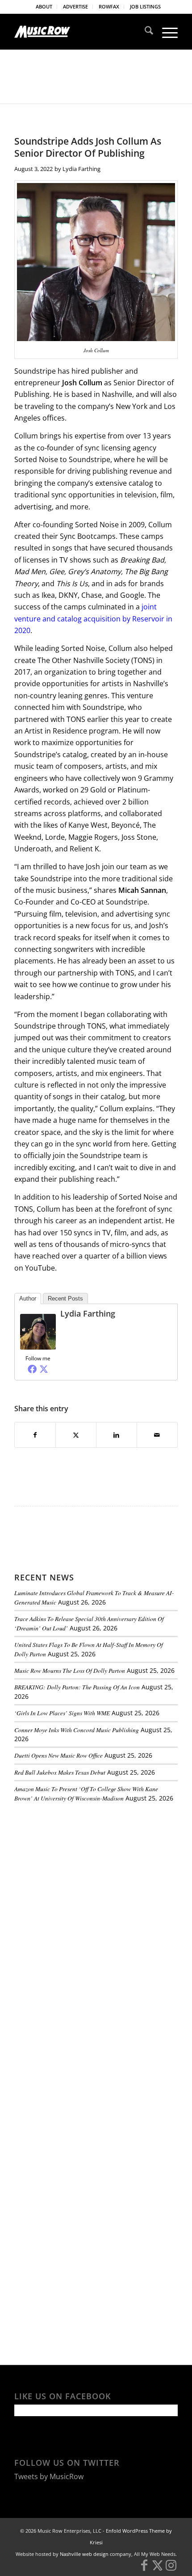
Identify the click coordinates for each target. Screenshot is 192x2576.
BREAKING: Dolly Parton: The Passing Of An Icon (77, 1687)
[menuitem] (44, 7)
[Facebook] (32, 1369)
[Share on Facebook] (35, 1435)
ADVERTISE (75, 6)
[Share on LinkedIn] (117, 1435)
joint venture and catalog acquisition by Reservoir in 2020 (93, 619)
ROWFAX (109, 6)
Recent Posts (65, 1298)
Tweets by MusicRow (49, 2476)
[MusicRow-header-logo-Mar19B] (79, 32)
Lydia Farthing (81, 169)
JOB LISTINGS (145, 6)
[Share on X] (76, 1435)
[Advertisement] (81, 1871)
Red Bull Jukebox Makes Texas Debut (60, 1772)
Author (28, 1298)
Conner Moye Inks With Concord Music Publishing (77, 1730)
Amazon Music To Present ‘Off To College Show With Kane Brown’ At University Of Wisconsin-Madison (86, 1793)
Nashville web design (84, 2554)
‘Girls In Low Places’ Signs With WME (62, 1713)
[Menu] (165, 32)
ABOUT (44, 6)
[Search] (144, 32)
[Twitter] (44, 1369)
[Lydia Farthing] (38, 1347)
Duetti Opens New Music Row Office (58, 1755)
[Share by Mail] (157, 1435)
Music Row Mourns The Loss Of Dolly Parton (70, 1670)
